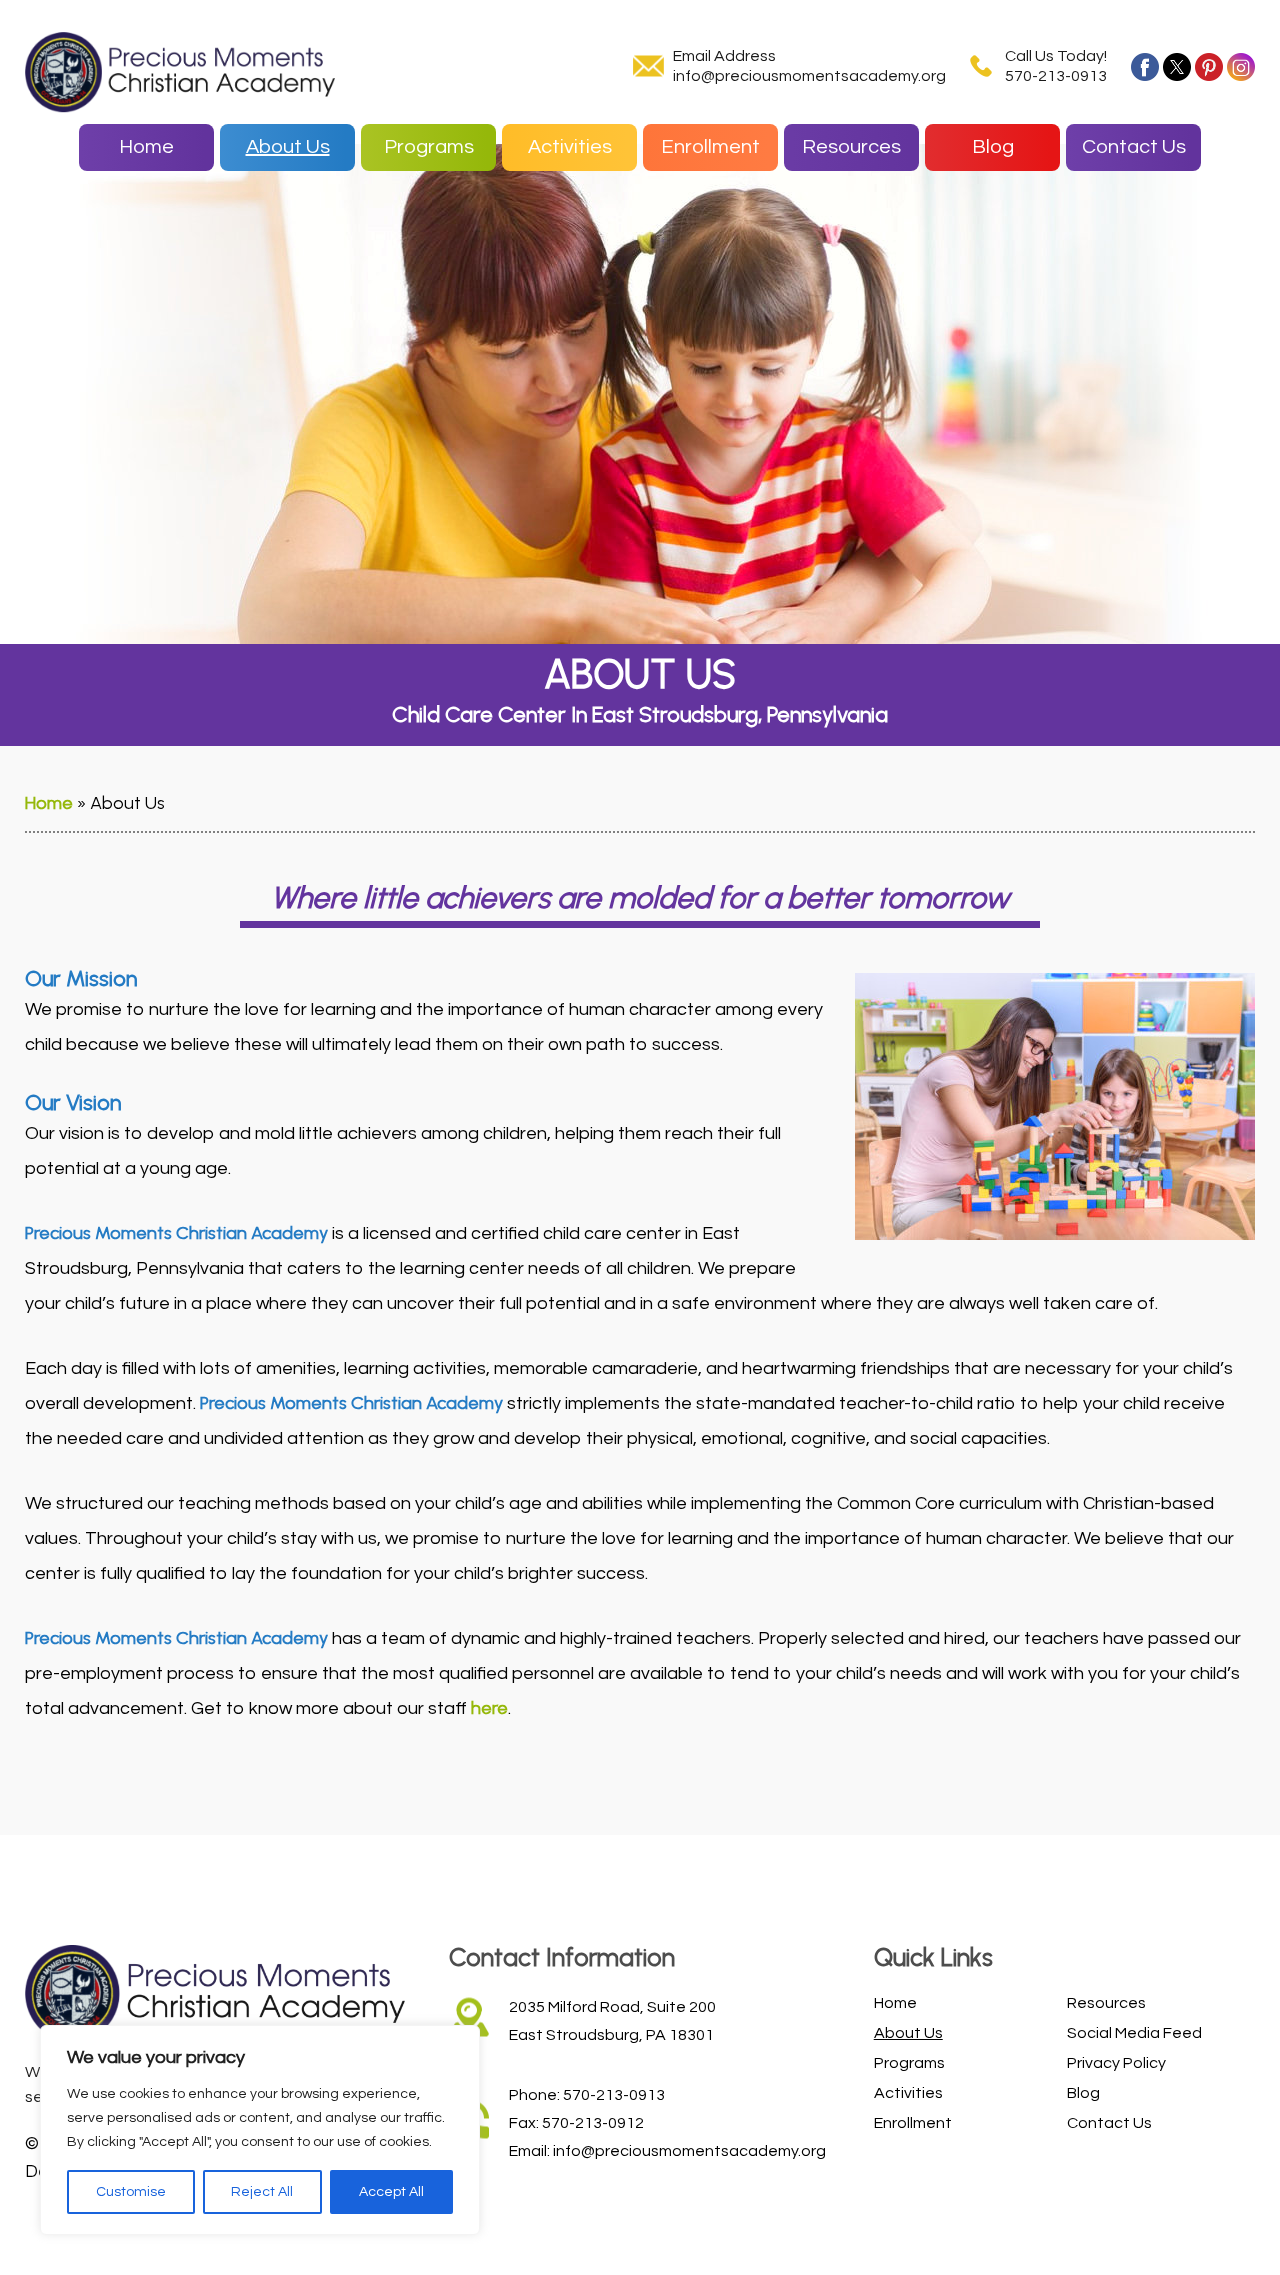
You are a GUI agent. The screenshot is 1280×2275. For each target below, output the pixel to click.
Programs (429, 147)
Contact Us (1134, 147)
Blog (993, 147)
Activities (570, 147)
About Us (288, 147)
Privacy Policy (1116, 2063)
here (489, 1708)
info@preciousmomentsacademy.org (809, 76)
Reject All (262, 2192)
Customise (131, 2192)
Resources (851, 147)
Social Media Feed (1134, 2033)
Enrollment (710, 147)
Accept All (391, 2192)
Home (146, 147)
